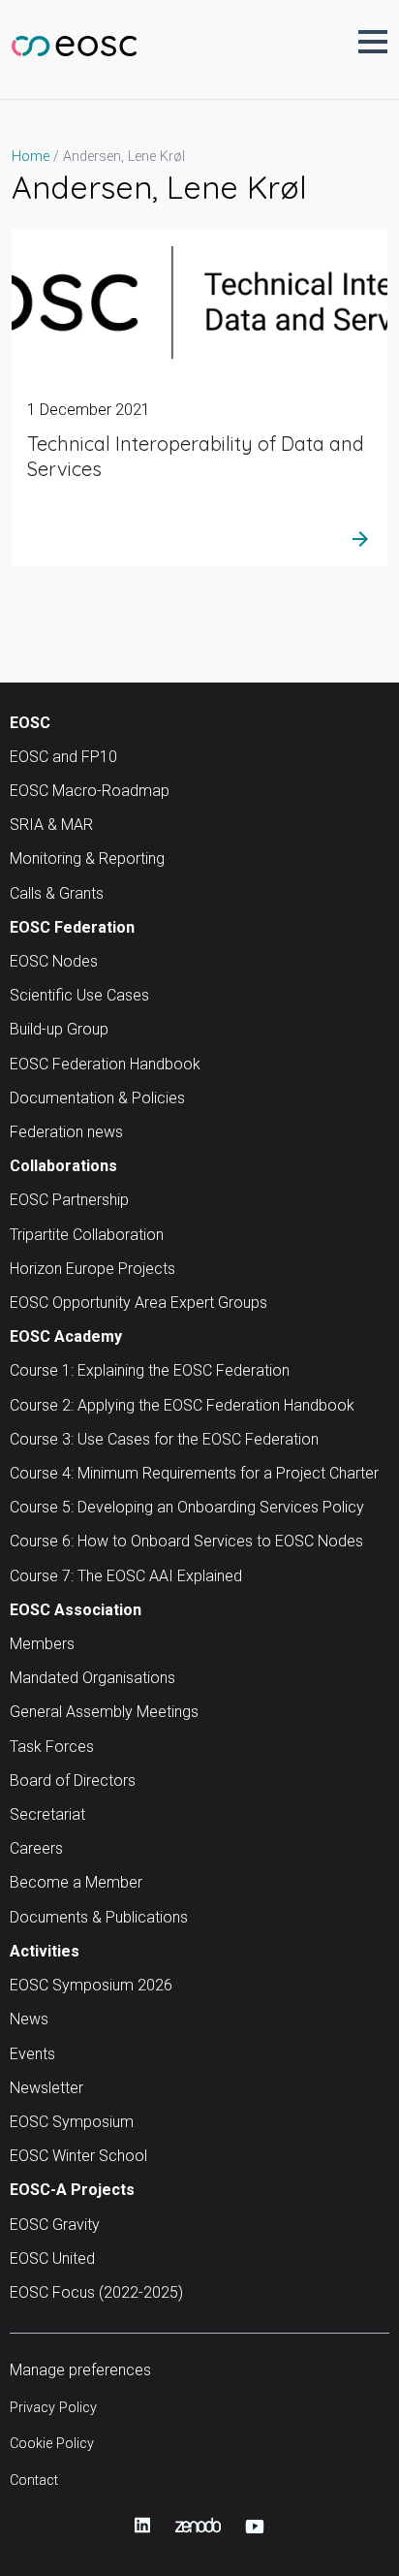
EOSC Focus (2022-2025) (96, 2292)
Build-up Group (59, 1029)
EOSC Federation (72, 927)
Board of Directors (73, 1781)
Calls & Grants (57, 893)
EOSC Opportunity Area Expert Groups (138, 1303)
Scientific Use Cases (79, 995)
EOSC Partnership (69, 1200)
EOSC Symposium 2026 (91, 1985)
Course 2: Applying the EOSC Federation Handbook (182, 1405)
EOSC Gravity (55, 2225)
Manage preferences (80, 2370)
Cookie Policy (52, 2444)
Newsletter (46, 2088)
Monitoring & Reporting (87, 859)
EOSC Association (76, 1610)
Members (42, 1644)
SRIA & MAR (51, 825)
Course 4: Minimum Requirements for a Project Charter (194, 1473)
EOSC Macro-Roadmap (90, 791)
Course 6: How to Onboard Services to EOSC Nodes (186, 1541)
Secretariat (47, 1814)
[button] (373, 42)
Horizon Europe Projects (92, 1269)
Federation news (66, 1132)
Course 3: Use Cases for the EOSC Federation (164, 1439)
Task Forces (52, 1747)
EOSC (30, 723)
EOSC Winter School (78, 2156)
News (29, 2019)
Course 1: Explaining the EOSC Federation (150, 1370)
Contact (34, 2481)
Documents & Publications (99, 1917)
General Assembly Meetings (104, 1712)
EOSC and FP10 (63, 757)
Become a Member (76, 1882)
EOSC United (52, 2258)
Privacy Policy (53, 2408)
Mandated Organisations (92, 1678)
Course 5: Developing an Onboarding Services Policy (187, 1507)
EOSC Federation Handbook (105, 1064)
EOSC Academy (66, 1336)
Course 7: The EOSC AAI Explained (126, 1576)
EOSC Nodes (54, 961)
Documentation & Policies (97, 1098)
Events (32, 2054)
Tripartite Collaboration (87, 1235)
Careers (36, 1848)
